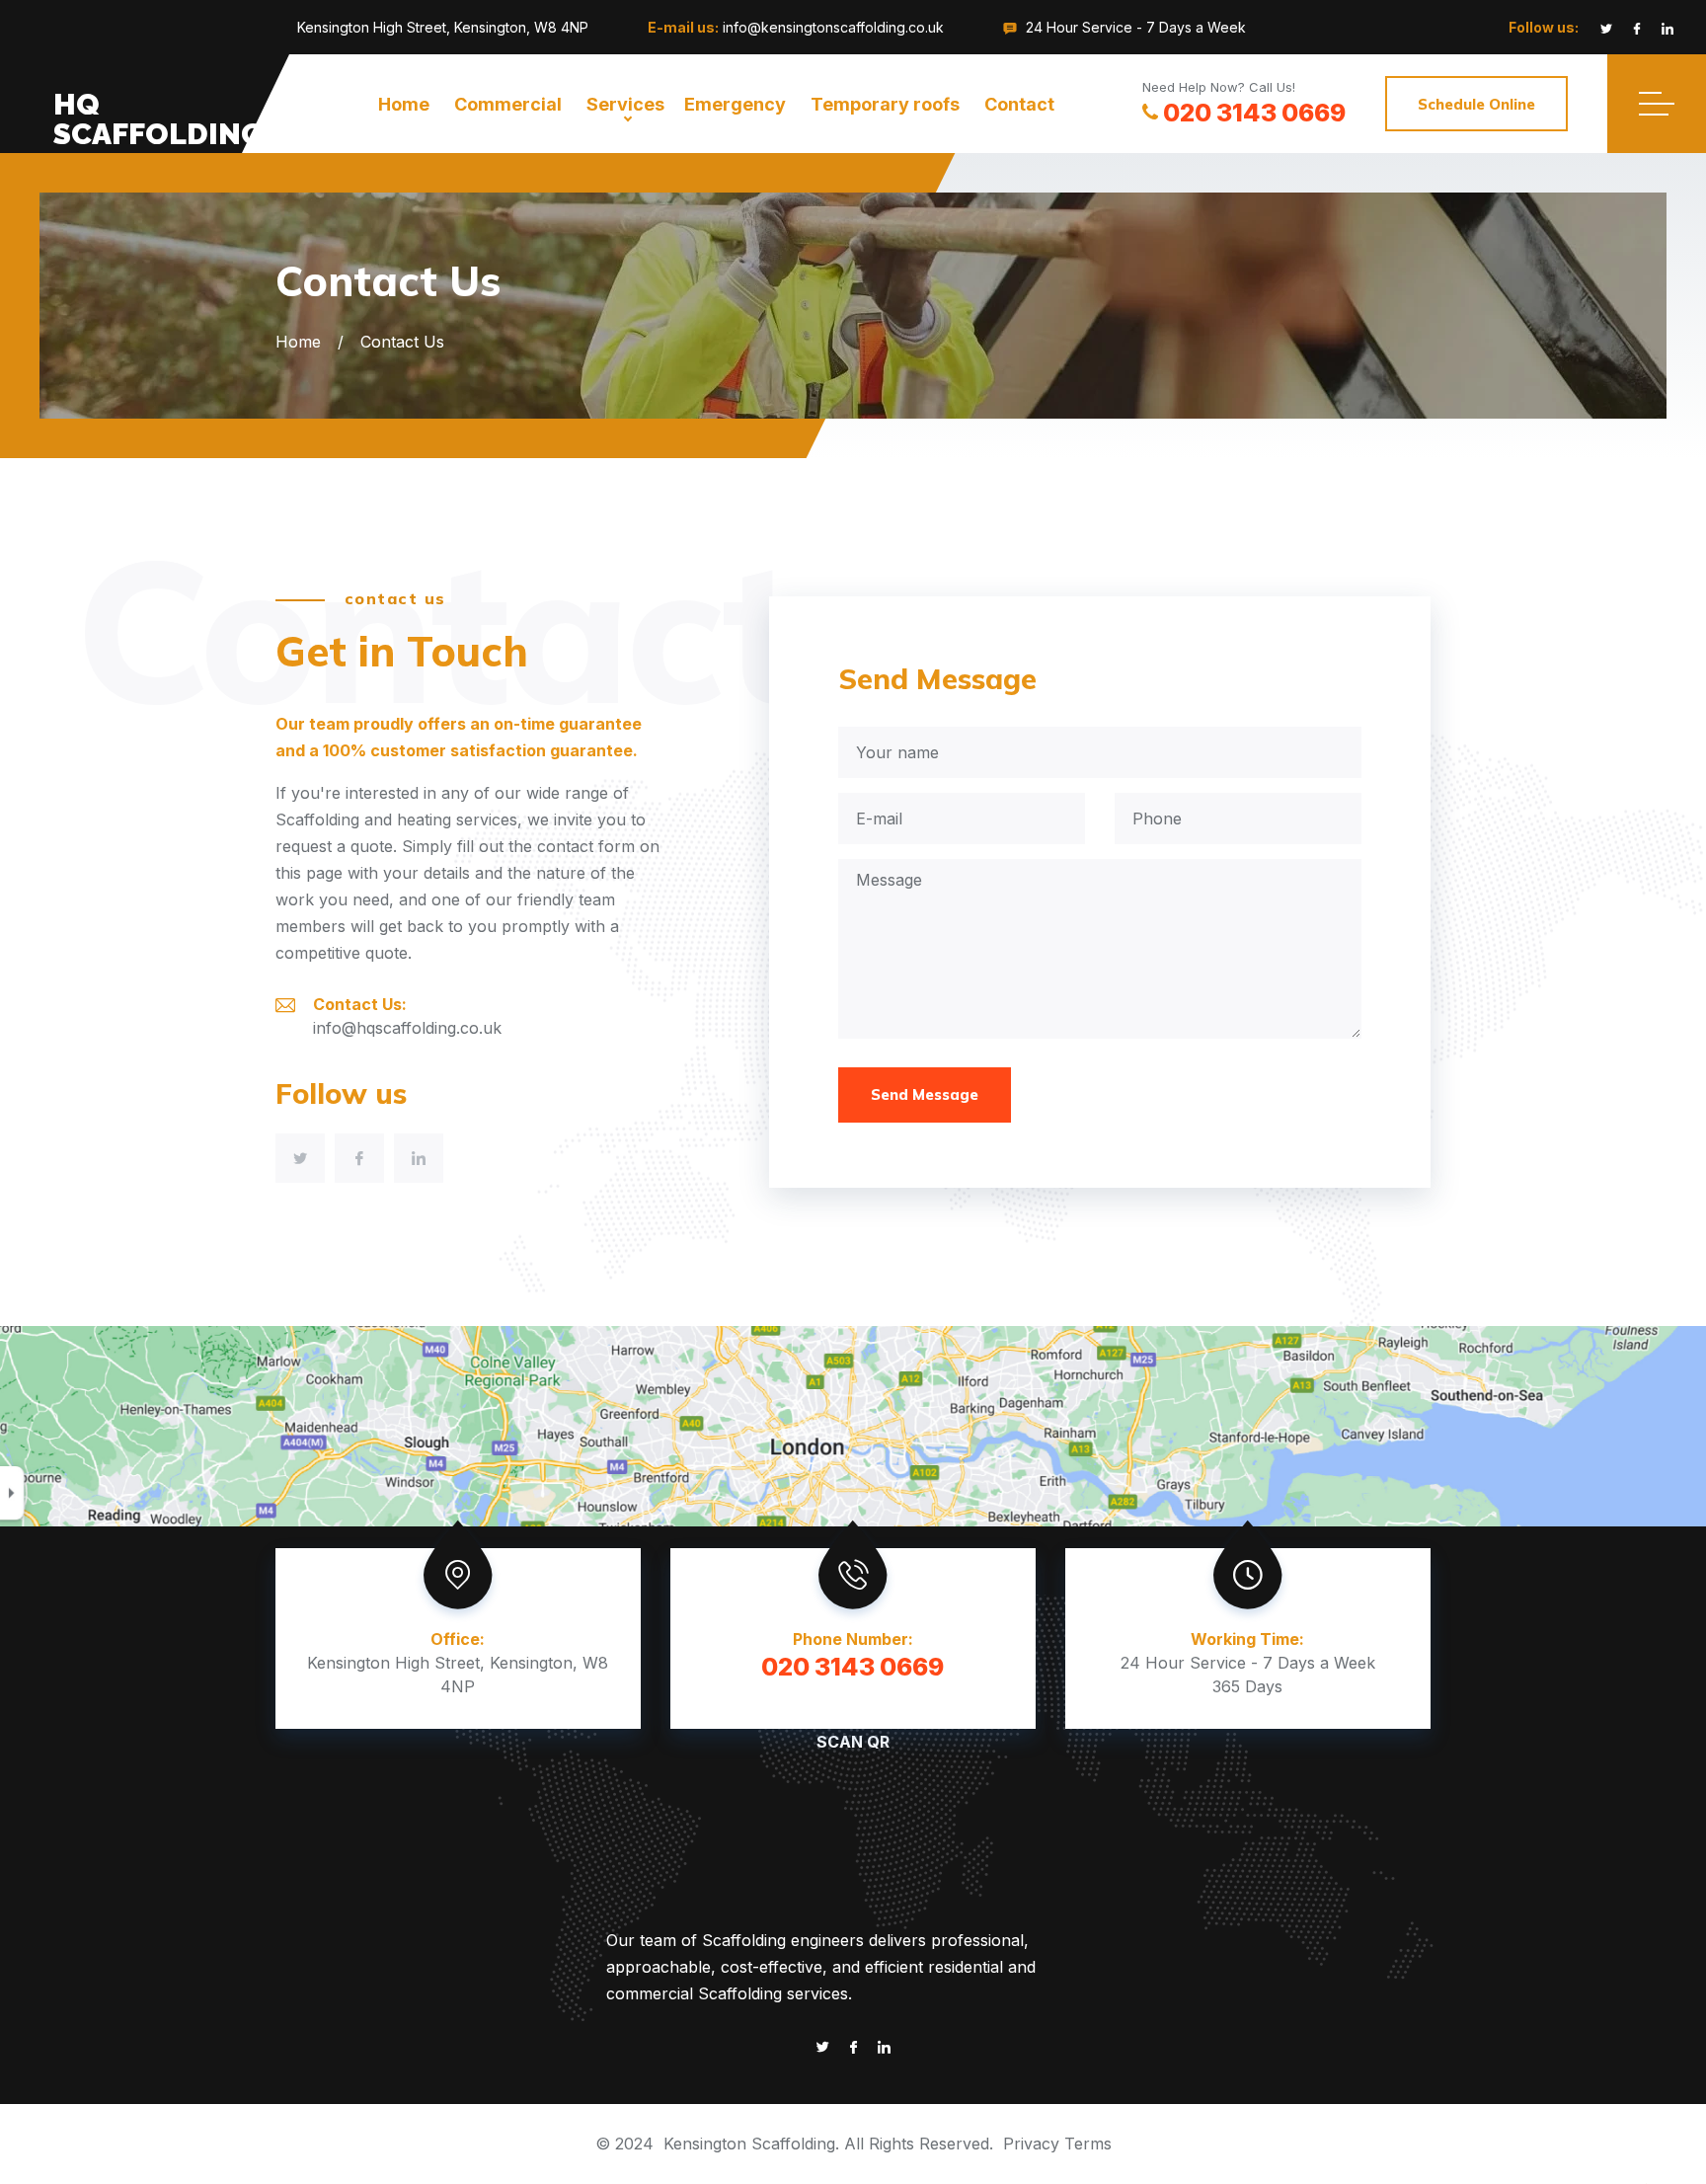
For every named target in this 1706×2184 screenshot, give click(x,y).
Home (404, 104)
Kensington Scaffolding (749, 2144)
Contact (1019, 104)
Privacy (1031, 2144)
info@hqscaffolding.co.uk (407, 1028)
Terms (1088, 2144)
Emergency (735, 104)
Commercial (508, 104)
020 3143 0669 (1254, 113)
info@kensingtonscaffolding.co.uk (833, 27)
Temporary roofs (885, 104)
